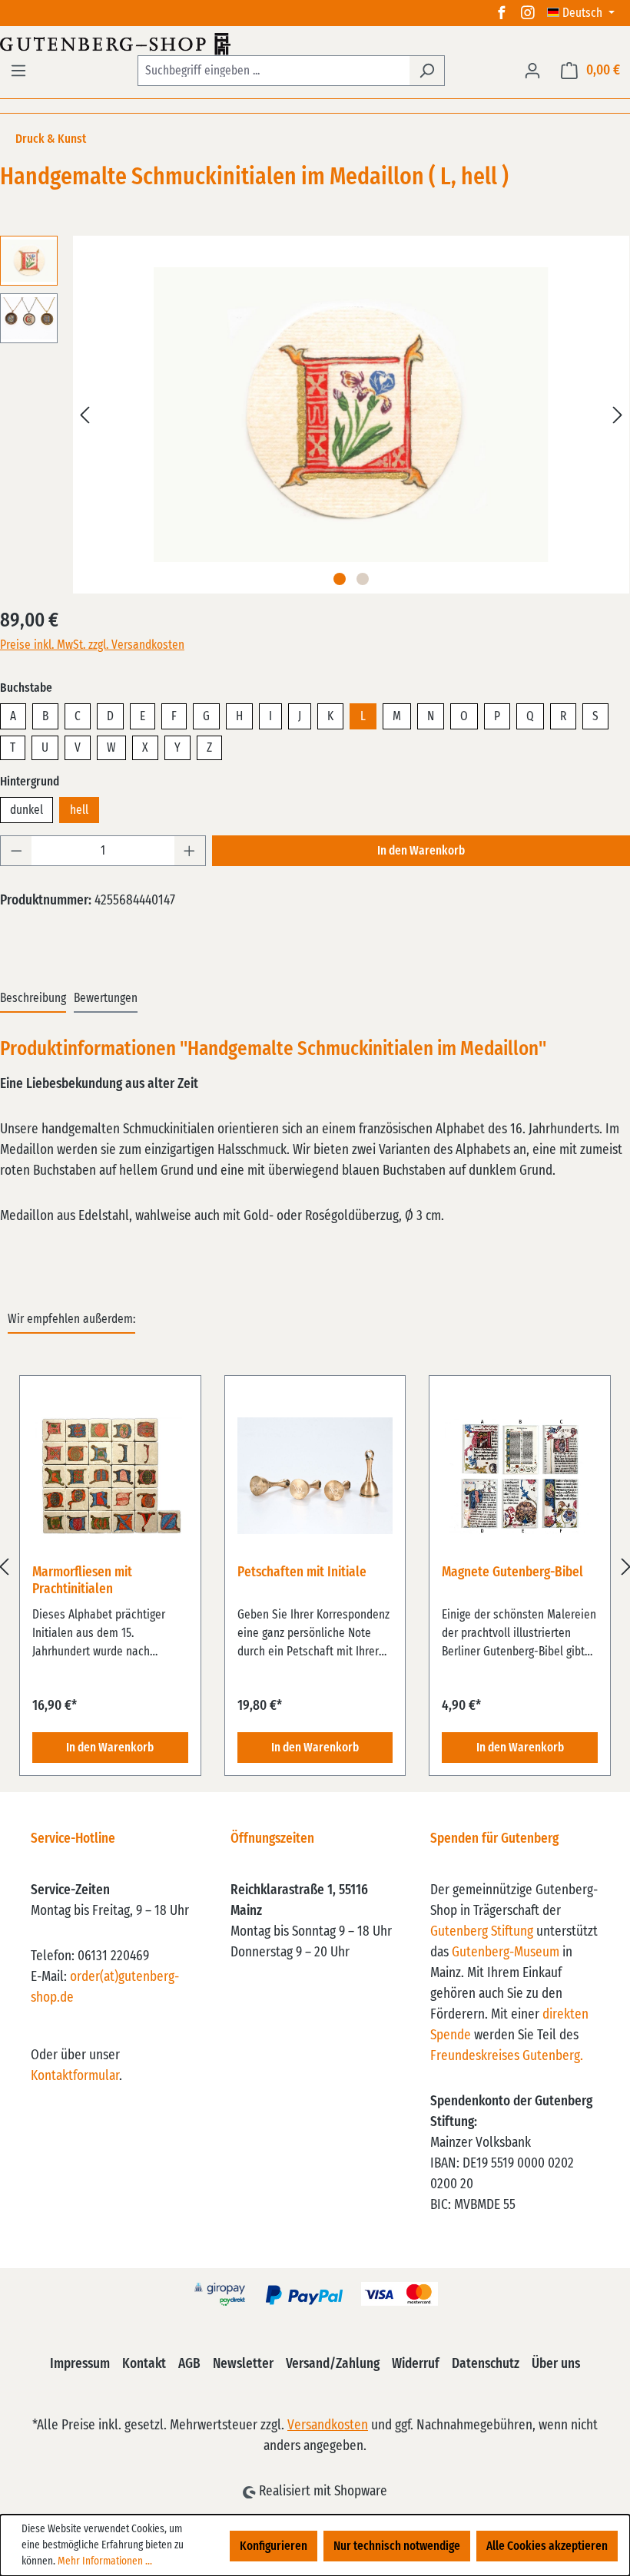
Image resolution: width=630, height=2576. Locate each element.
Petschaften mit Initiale (302, 1572)
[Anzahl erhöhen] (190, 851)
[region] (315, 1567)
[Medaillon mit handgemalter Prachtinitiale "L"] (351, 415)
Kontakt (144, 2364)
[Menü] (18, 71)
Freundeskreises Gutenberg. (507, 2056)
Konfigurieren (274, 2546)
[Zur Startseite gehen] (315, 44)
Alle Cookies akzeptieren (547, 2546)
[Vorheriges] (85, 415)
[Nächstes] (618, 415)
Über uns (556, 2364)
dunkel (27, 810)
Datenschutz (486, 2364)
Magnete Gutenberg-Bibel (512, 1572)
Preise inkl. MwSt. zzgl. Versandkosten (92, 645)
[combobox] (274, 71)
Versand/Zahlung (333, 2364)
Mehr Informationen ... (105, 2561)
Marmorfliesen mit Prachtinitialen (82, 1581)
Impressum (80, 2364)
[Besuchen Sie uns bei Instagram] (528, 13)
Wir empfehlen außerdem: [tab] (71, 1319)
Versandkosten (328, 2426)
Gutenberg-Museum (506, 1953)
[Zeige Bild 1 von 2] (340, 579)
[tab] (33, 999)
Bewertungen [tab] (106, 998)
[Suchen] (427, 71)
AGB (189, 2364)
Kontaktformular (75, 2076)
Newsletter (243, 2364)
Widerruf (416, 2364)
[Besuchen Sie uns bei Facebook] (502, 13)
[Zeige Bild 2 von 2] (363, 579)
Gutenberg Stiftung (482, 1932)
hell (79, 810)
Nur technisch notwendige (397, 2546)
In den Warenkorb (421, 851)
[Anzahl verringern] (16, 851)
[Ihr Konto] (532, 71)
